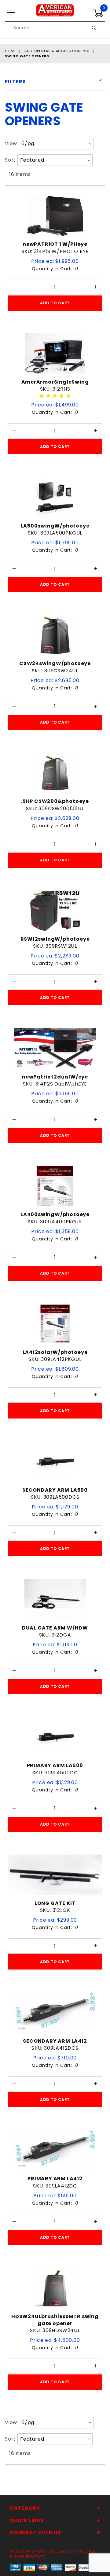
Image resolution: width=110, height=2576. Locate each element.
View (11, 143)
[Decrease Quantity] (14, 287)
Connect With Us (35, 2533)
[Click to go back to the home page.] (55, 13)
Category (25, 2508)
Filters (15, 82)
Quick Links (27, 2520)
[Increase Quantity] (96, 287)
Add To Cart (55, 303)
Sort (10, 160)
